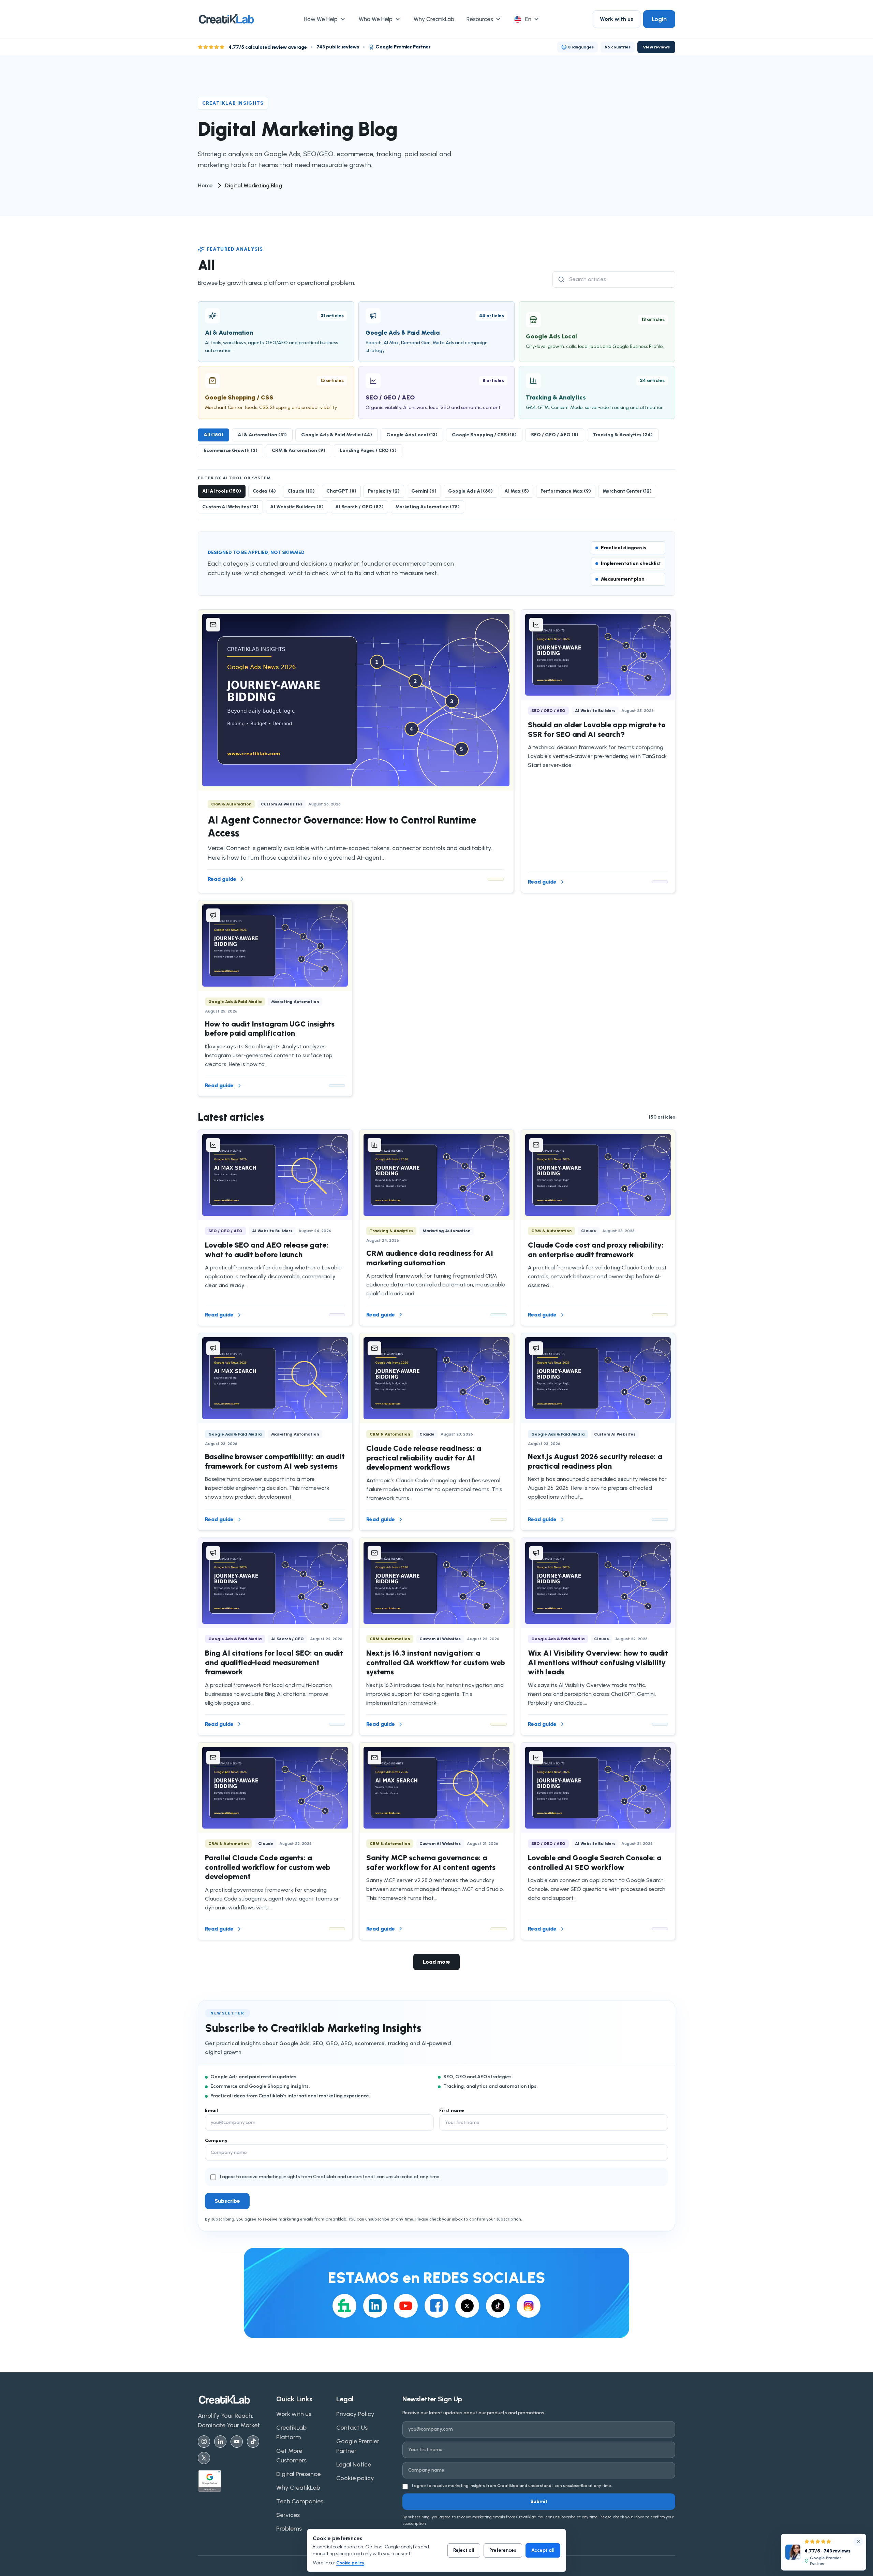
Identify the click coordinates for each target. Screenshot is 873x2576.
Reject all (464, 2550)
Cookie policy (350, 2563)
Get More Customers (291, 2456)
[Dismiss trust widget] (858, 2542)
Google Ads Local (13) (412, 435)
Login (659, 19)
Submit (539, 2501)
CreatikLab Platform (291, 2432)
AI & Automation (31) (262, 435)
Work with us (617, 19)
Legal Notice (354, 2464)
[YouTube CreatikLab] (237, 2442)
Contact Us (352, 2428)
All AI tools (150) (222, 491)
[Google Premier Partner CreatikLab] (234, 2481)
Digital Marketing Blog (254, 185)
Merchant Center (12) (627, 491)
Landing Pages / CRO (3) (368, 450)
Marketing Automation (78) (427, 507)
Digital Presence (298, 2474)
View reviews (656, 47)
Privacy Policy (355, 2414)
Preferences (503, 2550)
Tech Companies (300, 2501)
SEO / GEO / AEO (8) (555, 435)
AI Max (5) (517, 491)
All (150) (213, 435)
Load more (436, 1962)
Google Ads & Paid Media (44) (337, 435)
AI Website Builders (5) (297, 507)
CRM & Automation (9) (299, 450)
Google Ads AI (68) (470, 491)
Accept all (543, 2550)
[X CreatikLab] (204, 2458)
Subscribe (227, 2201)
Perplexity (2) (384, 491)
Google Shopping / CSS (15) (484, 435)
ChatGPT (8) (341, 491)
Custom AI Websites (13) (230, 507)
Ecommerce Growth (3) (231, 450)
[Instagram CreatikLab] (204, 2442)
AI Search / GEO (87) (359, 507)
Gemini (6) (424, 491)
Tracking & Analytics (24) (623, 435)
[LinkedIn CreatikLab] (220, 2442)
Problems (289, 2529)
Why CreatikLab (298, 2488)
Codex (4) (264, 491)
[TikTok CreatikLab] (253, 2442)
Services (288, 2515)
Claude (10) (301, 491)
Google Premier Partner (358, 2446)
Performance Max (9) (566, 491)
